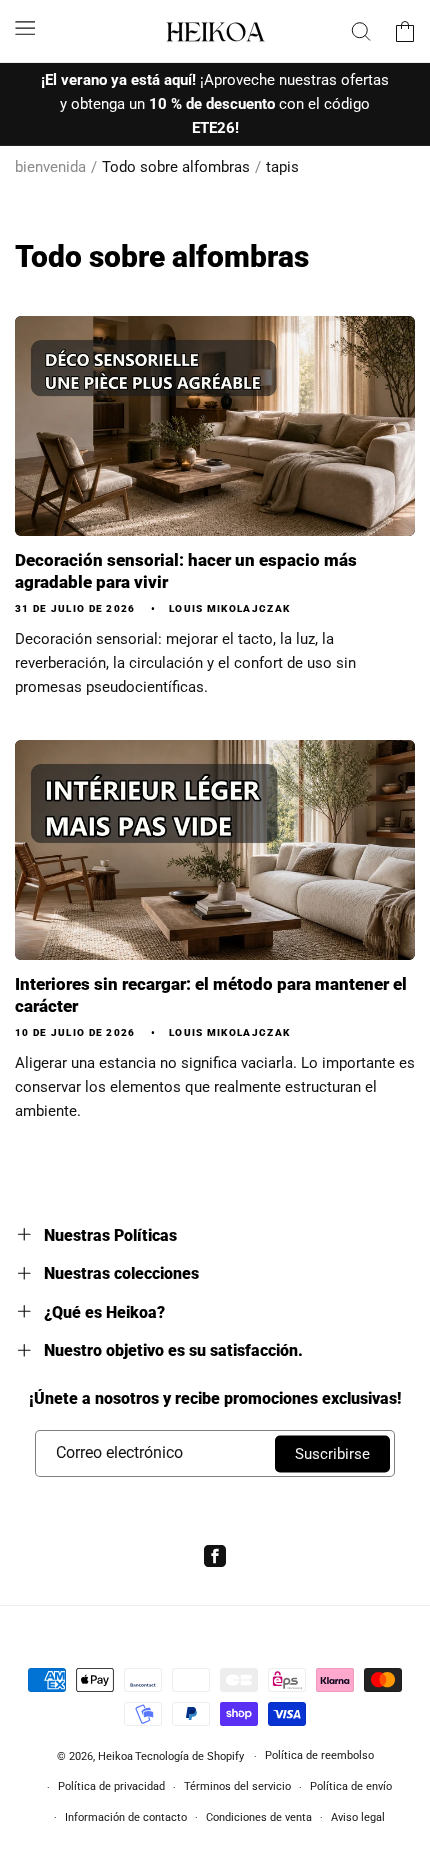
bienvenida (50, 167)
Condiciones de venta (259, 1817)
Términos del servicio (237, 1786)
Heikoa (115, 1756)
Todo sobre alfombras (176, 167)
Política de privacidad (111, 1786)
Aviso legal (358, 1817)
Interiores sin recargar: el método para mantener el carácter (211, 995)
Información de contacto (126, 1817)
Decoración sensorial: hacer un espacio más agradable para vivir (186, 571)
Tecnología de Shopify (189, 1756)
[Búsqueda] (361, 31)
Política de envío (351, 1786)
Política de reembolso (319, 1755)
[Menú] (25, 28)
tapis (282, 167)
